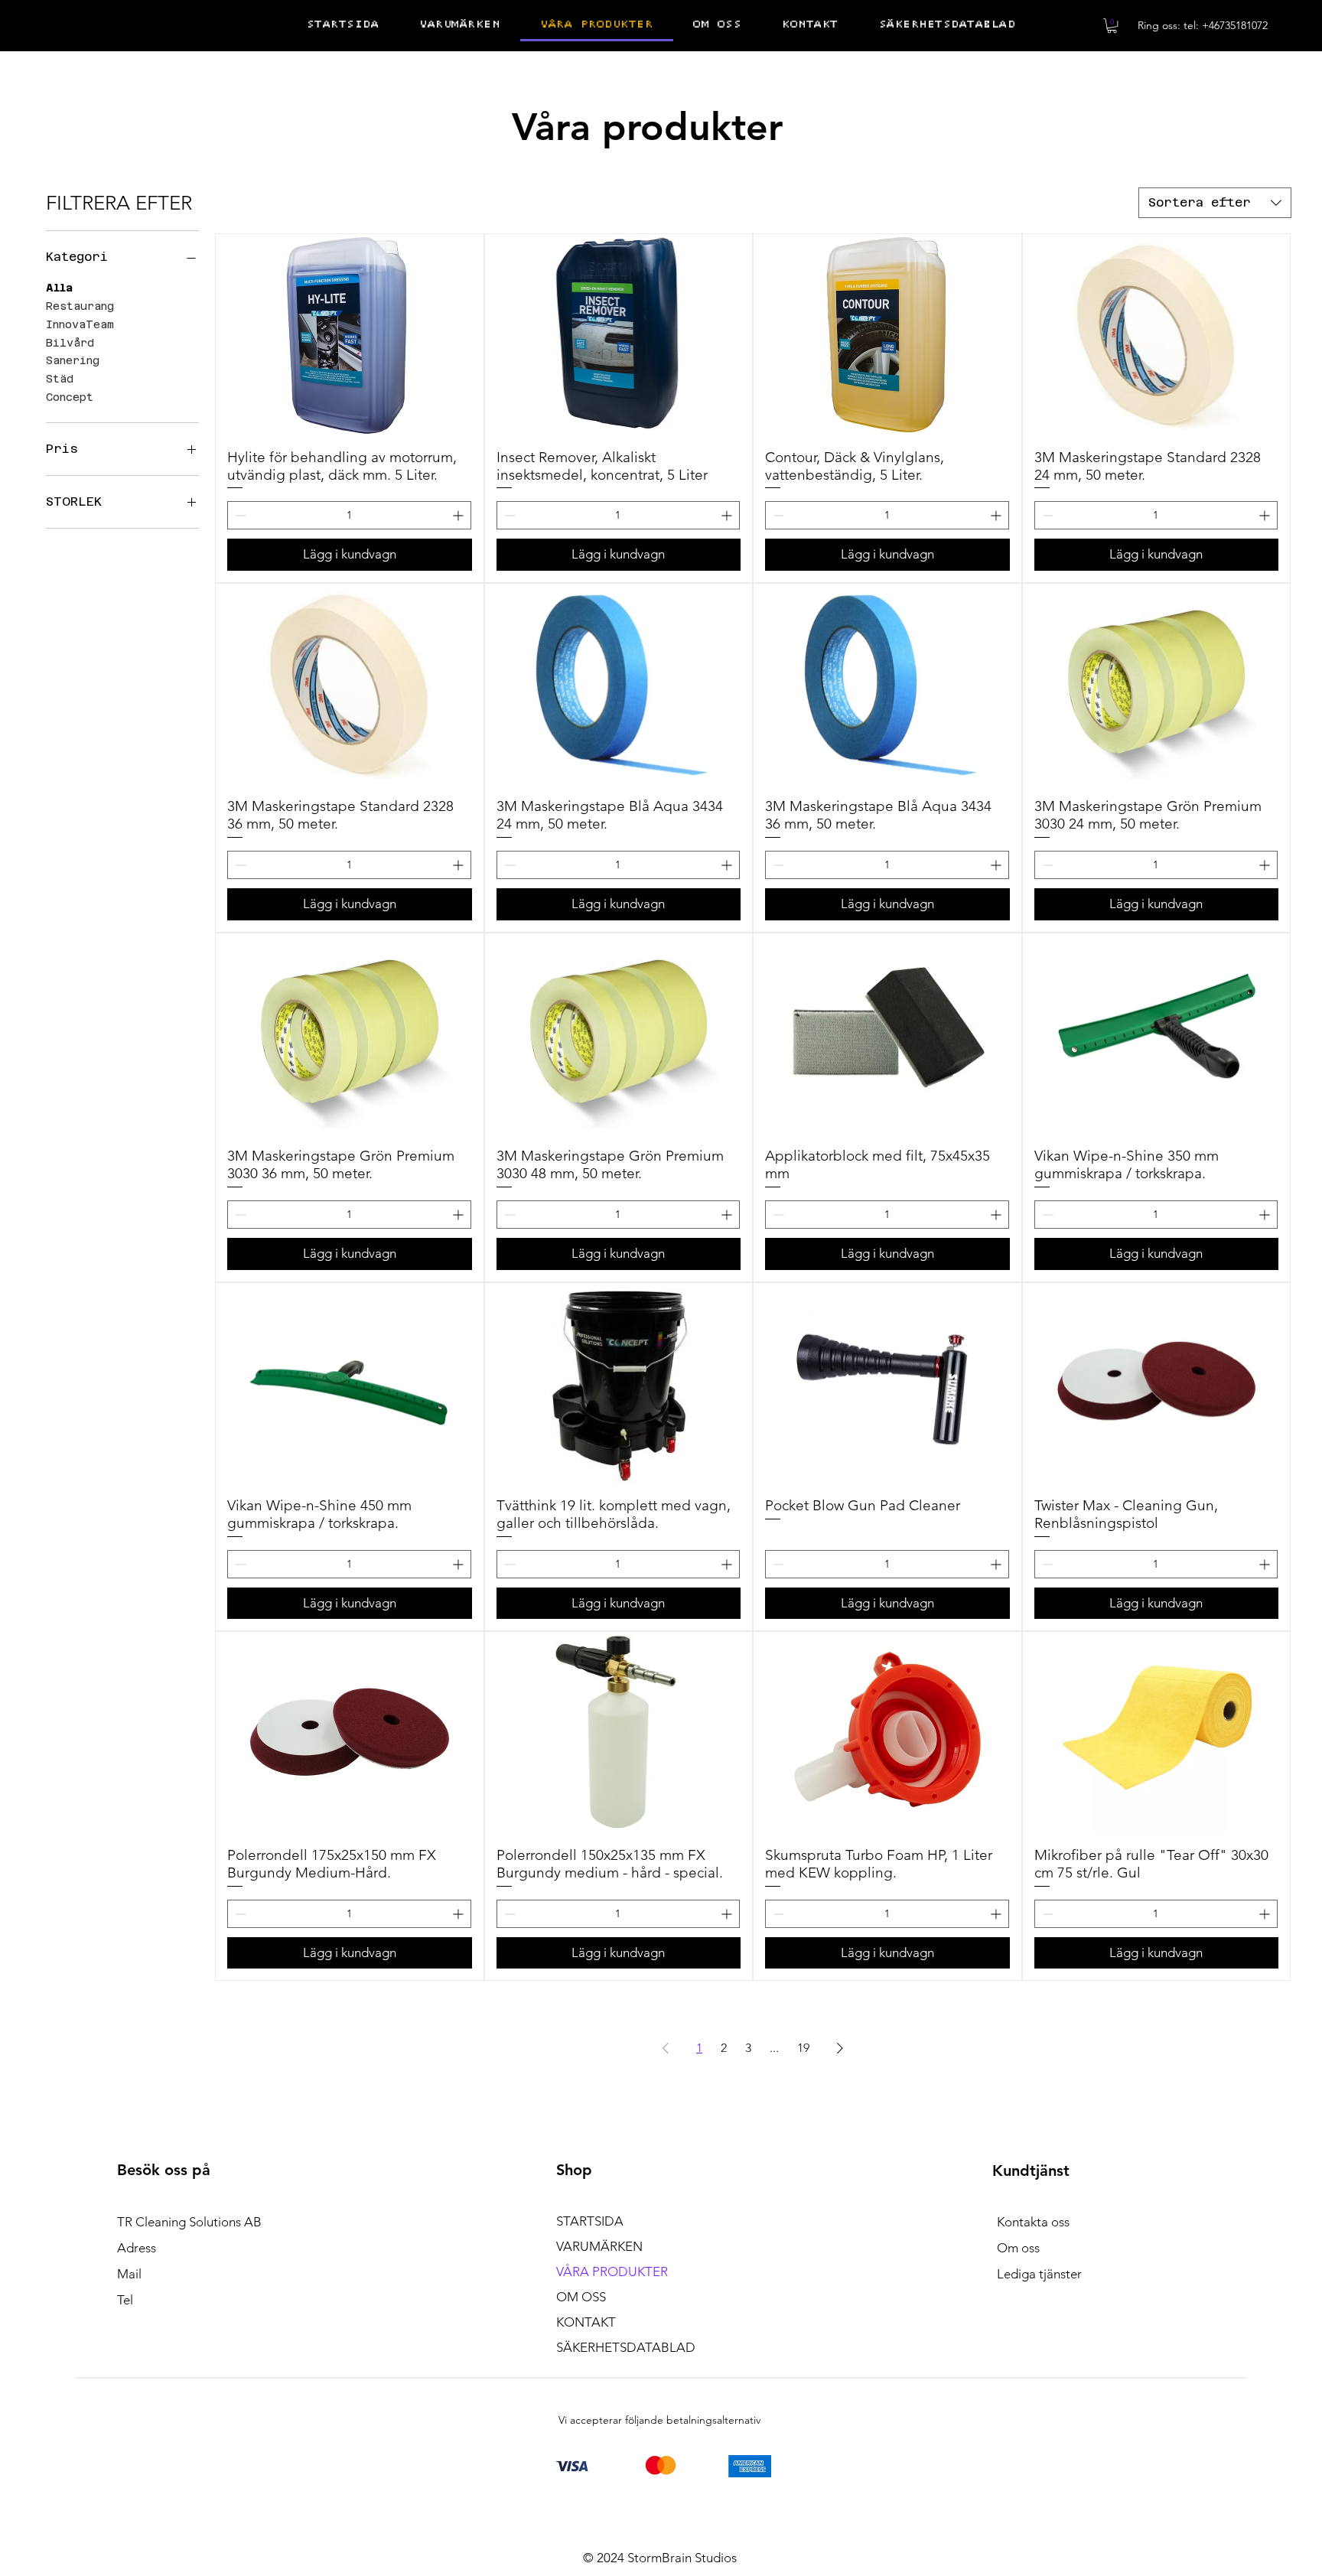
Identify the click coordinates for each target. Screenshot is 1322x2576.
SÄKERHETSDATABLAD (626, 2347)
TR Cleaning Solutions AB (189, 2222)
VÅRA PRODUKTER (612, 2272)
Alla (59, 288)
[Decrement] (239, 515)
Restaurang (80, 306)
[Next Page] (840, 2048)
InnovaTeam (80, 324)
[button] (1112, 26)
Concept (70, 397)
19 (803, 2048)
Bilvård (70, 343)
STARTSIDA (590, 2221)
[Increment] (459, 515)
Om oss (1018, 2248)
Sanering (73, 360)
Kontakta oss (1033, 2222)
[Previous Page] (666, 2048)
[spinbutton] (349, 515)
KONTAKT (586, 2322)
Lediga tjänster (1039, 2274)
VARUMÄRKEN (599, 2246)
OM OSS (581, 2297)
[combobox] (1215, 203)
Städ (60, 379)
